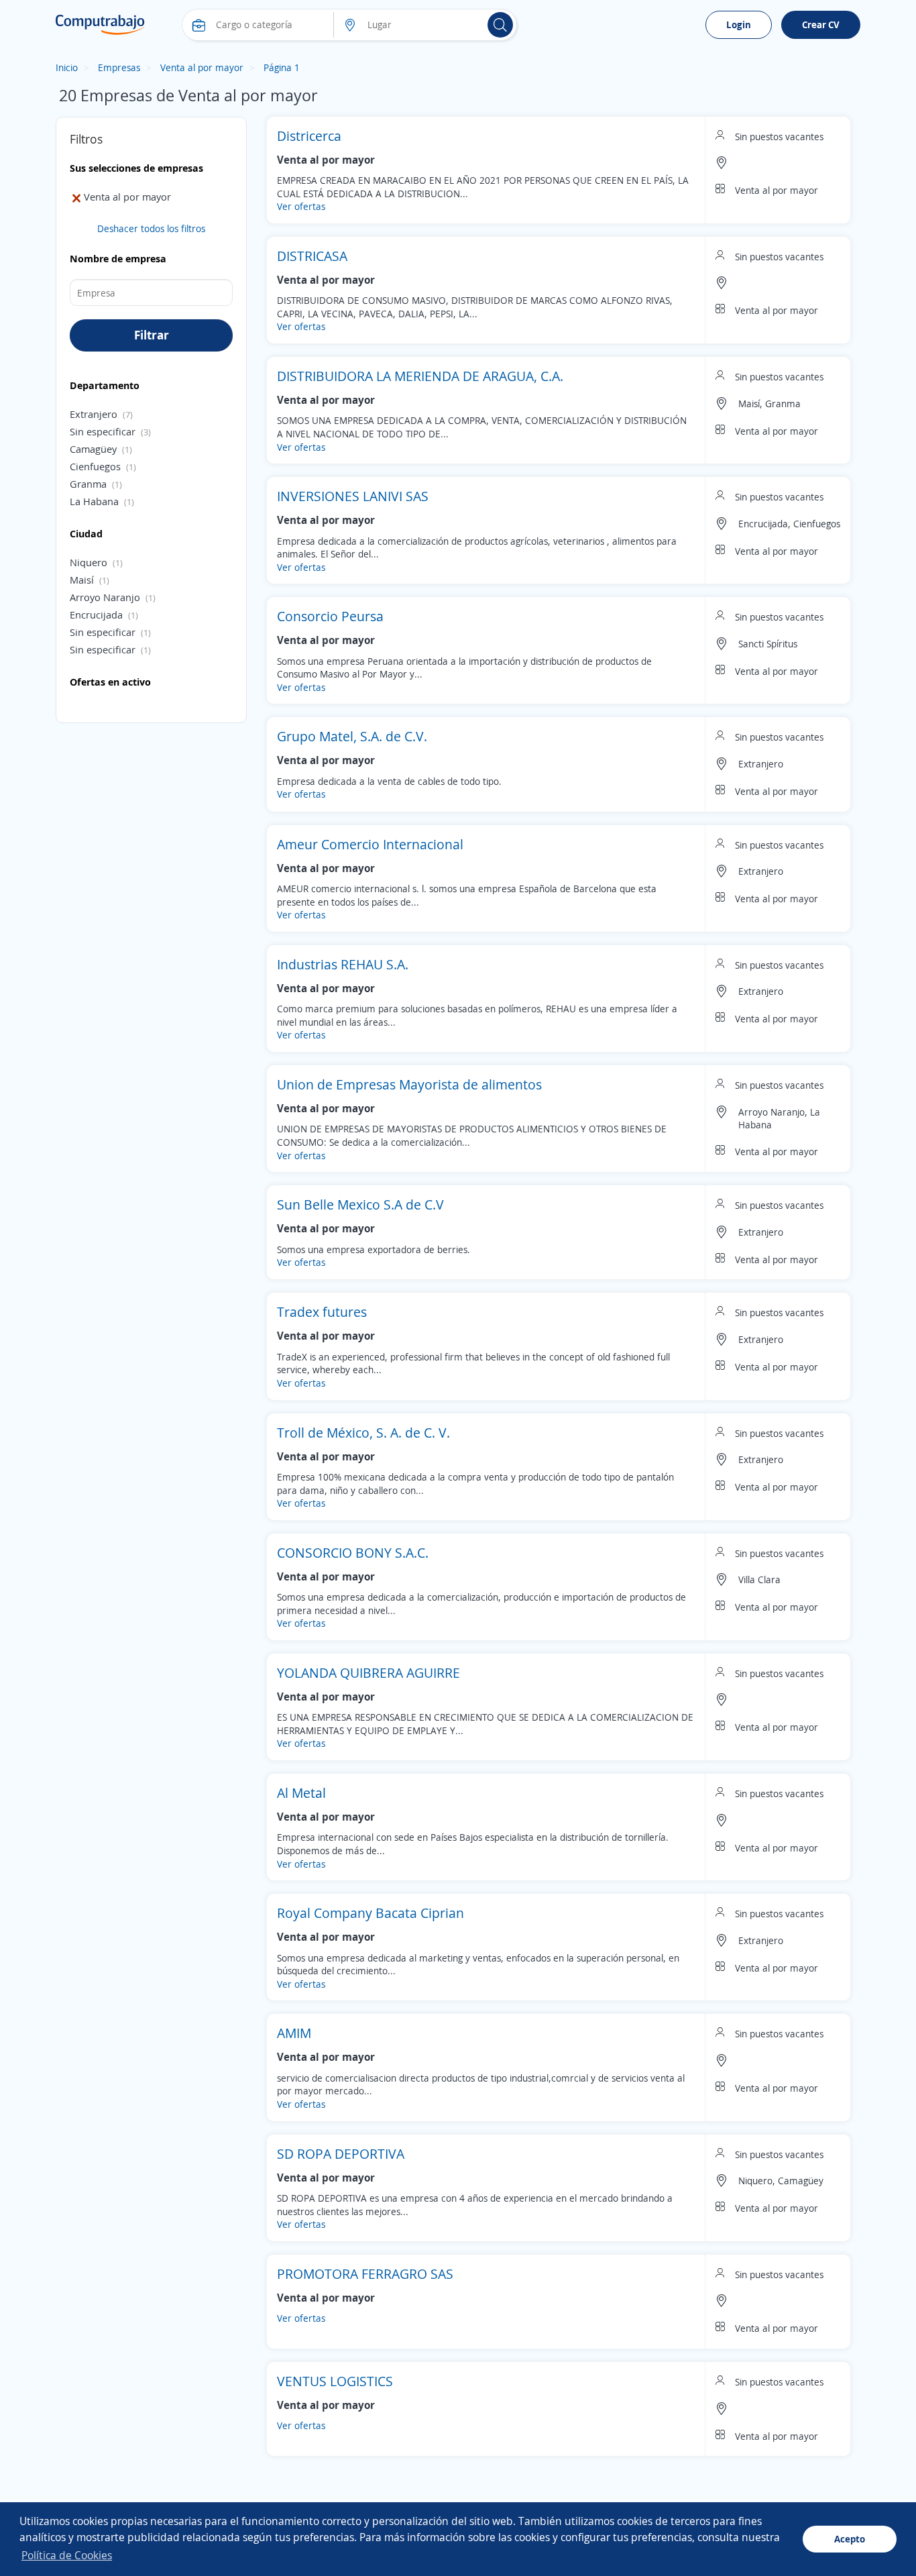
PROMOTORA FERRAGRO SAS (365, 2274)
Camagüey (93, 449)
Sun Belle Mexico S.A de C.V (360, 1204)
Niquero (89, 562)
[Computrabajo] (100, 25)
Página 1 (282, 67)
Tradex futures (322, 1312)
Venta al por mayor (202, 67)
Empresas (119, 67)
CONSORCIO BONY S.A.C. (353, 1553)
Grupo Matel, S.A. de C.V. (352, 736)
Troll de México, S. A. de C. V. (363, 1433)
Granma (88, 484)
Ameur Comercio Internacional (370, 844)
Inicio (67, 67)
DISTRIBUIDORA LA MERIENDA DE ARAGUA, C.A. (420, 376)
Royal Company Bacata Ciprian (370, 1913)
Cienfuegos (95, 466)
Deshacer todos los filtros (151, 228)
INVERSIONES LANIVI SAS (353, 496)
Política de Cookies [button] (67, 2555)
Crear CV (821, 24)
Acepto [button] (850, 2539)
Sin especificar (103, 431)
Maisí (82, 580)
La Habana (94, 501)
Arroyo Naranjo (105, 597)
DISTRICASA (312, 256)
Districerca (309, 136)
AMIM (294, 2033)
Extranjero (94, 414)
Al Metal (301, 1793)
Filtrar (152, 335)
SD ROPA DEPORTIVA (341, 2154)
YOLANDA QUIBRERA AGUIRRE (368, 1673)
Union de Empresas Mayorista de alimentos (409, 1084)
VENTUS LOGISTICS (335, 2381)
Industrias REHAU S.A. (343, 964)
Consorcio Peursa (330, 616)
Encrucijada (96, 614)
